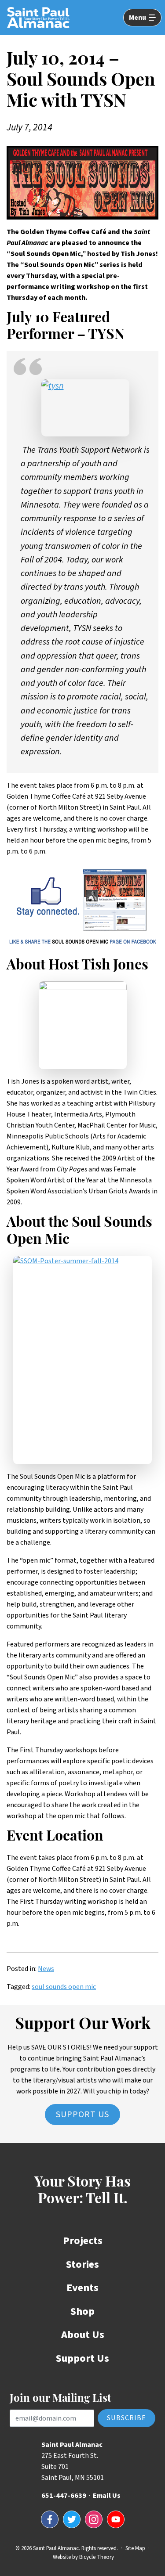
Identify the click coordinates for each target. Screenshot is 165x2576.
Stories (82, 2264)
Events (82, 2288)
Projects (83, 2241)
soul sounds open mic (64, 1987)
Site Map (135, 2548)
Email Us (107, 2496)
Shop (82, 2311)
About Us (83, 2335)
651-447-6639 (64, 2496)
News (46, 1969)
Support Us (82, 2115)
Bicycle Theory (97, 2557)
